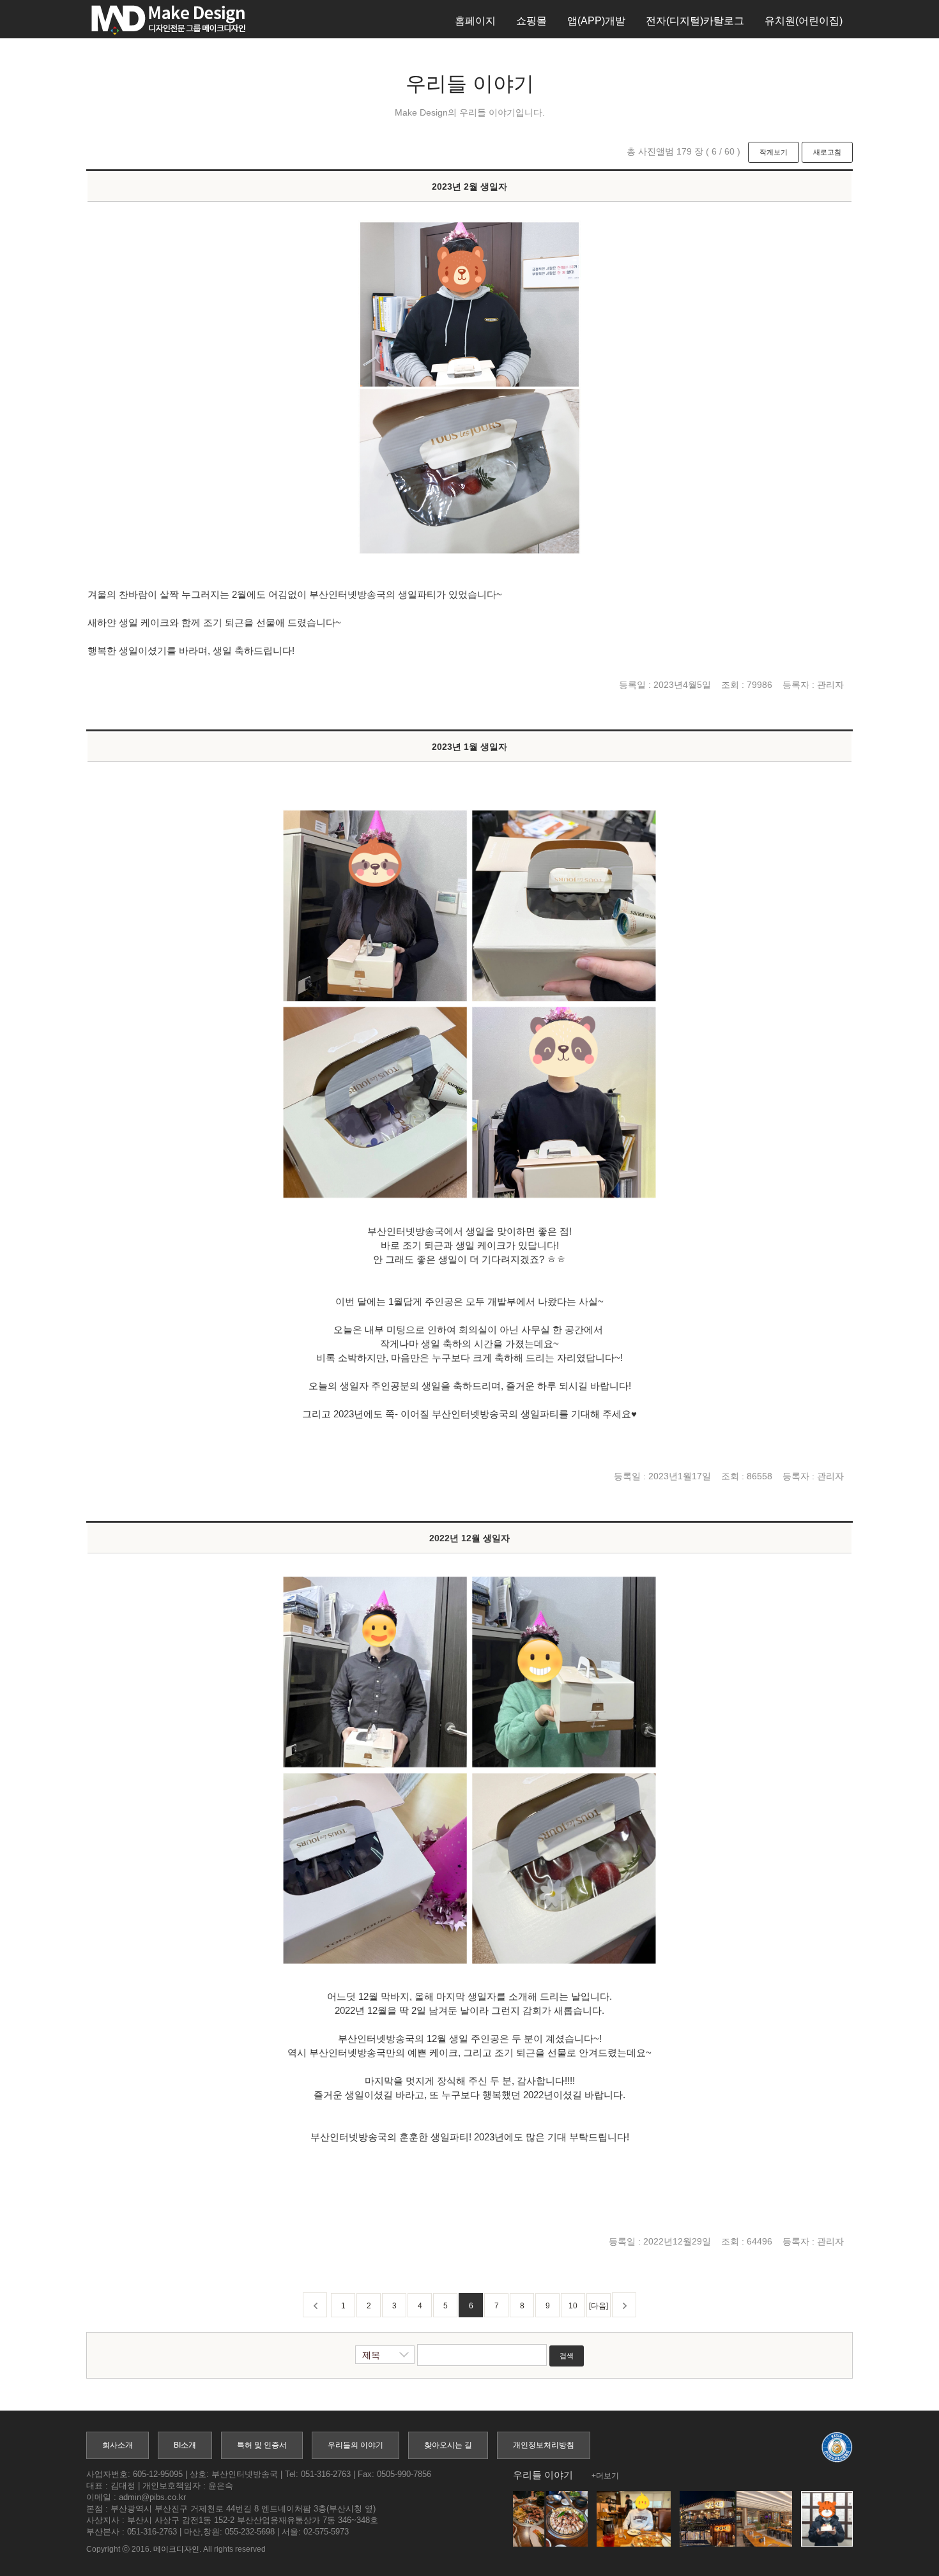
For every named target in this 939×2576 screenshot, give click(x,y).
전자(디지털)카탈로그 (695, 21)
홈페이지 (475, 21)
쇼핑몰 (531, 21)
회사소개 (118, 2445)
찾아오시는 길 (448, 2445)
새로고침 (827, 152)
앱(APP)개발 (596, 21)
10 (573, 2306)
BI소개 (185, 2445)
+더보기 (605, 2476)
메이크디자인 (176, 2549)
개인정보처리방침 (544, 2445)
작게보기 (774, 152)
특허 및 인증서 (262, 2445)
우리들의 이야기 (355, 2445)
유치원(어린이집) (804, 21)
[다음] (599, 2306)
